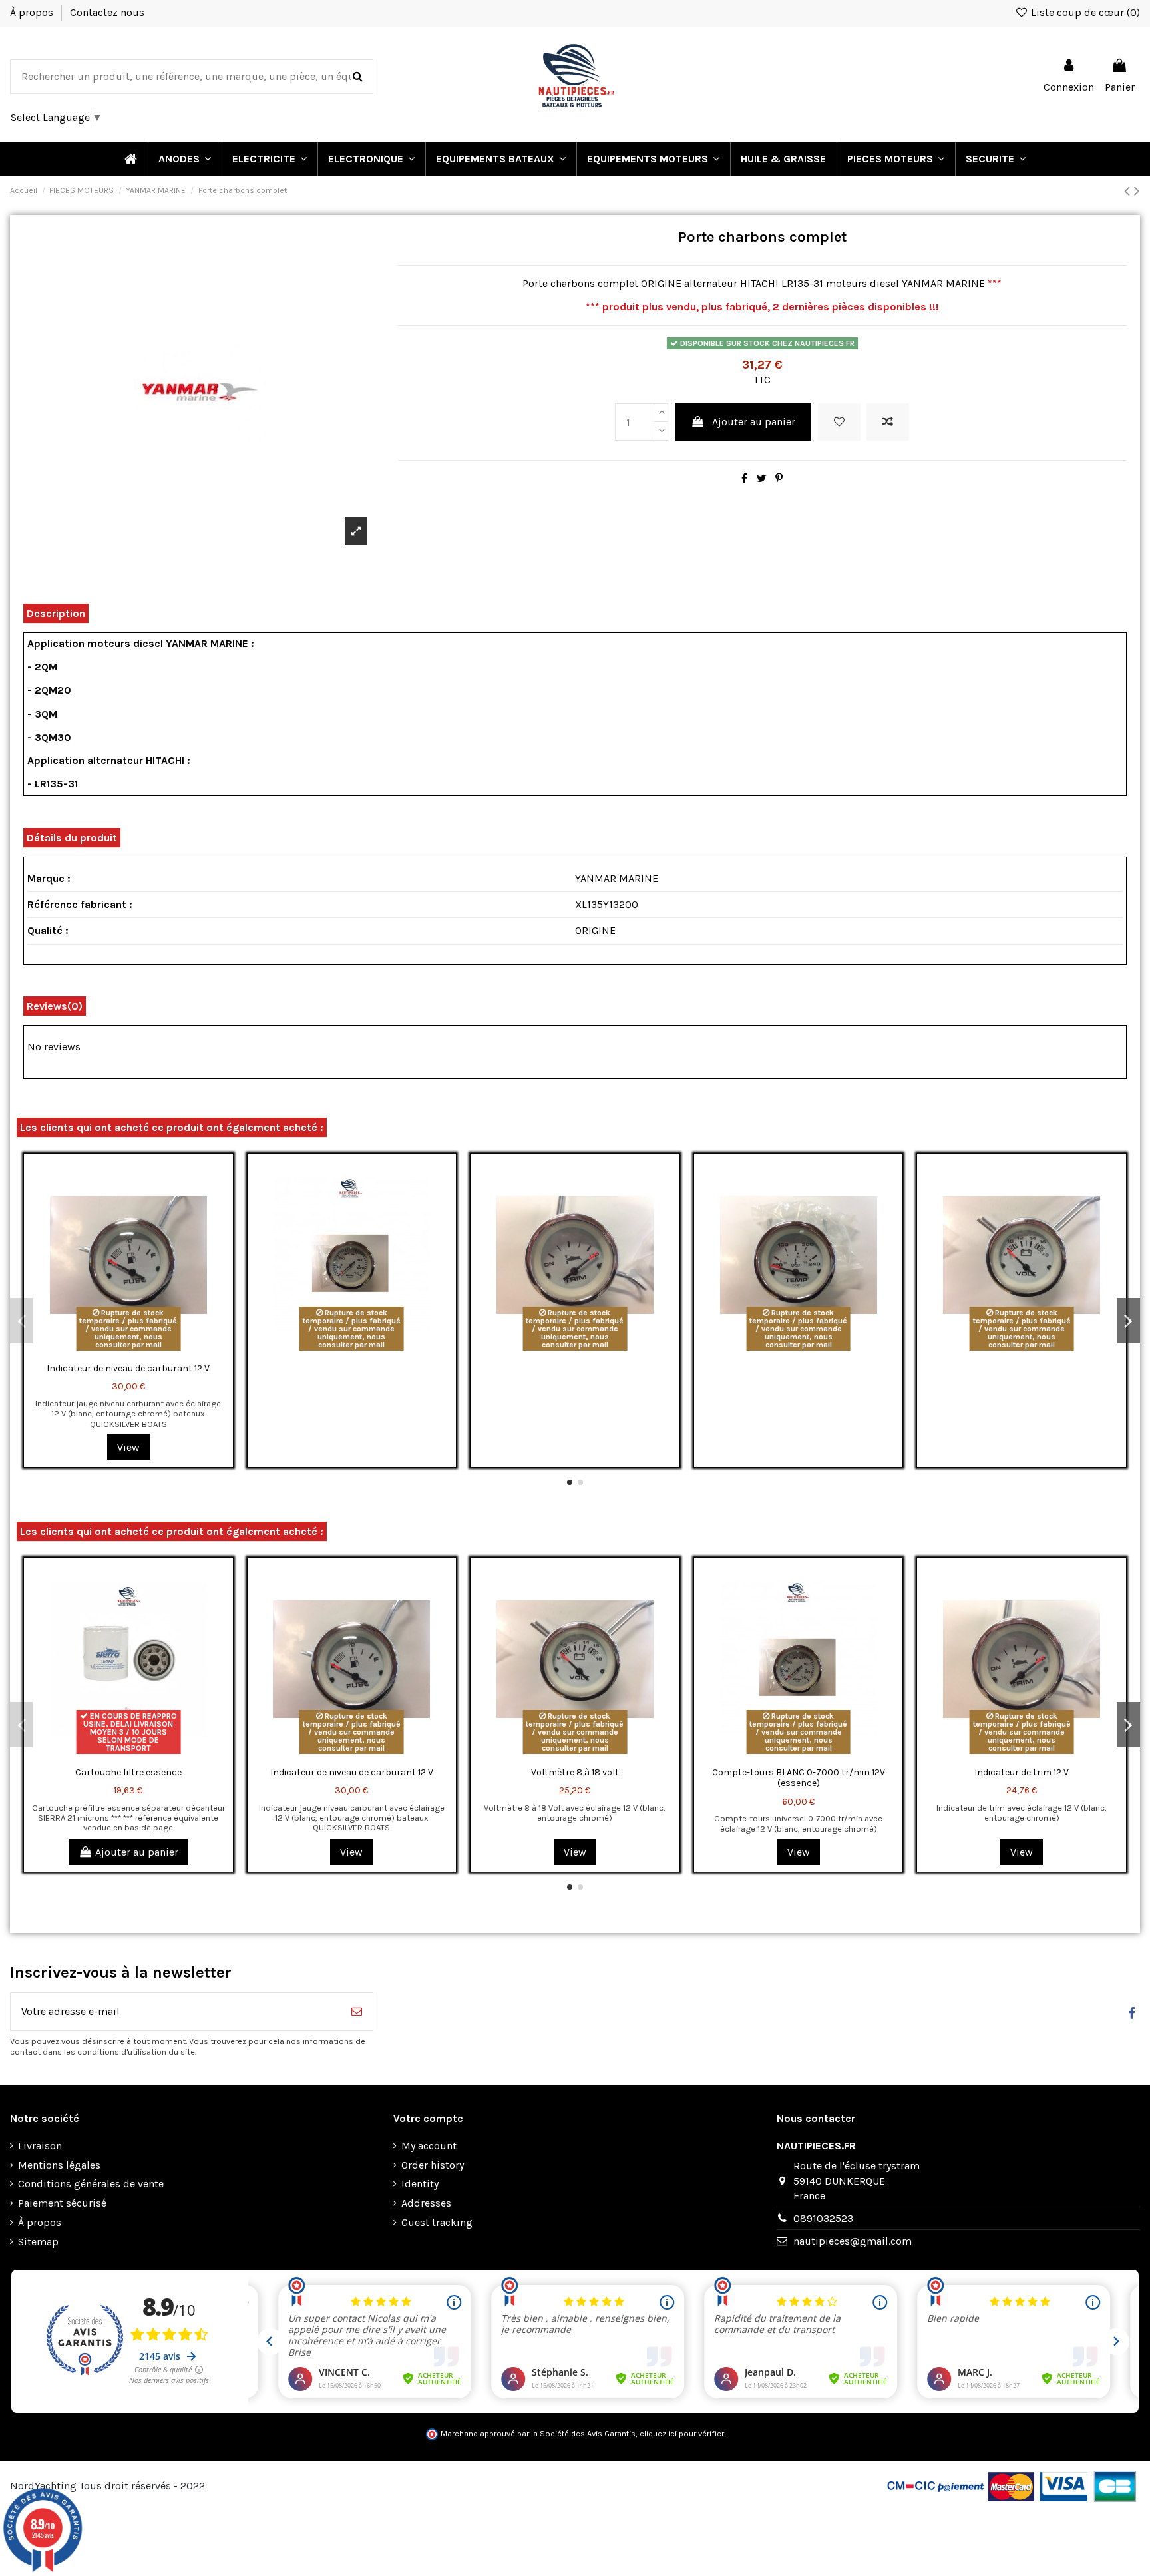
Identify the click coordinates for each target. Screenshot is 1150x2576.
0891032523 (823, 2218)
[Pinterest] (779, 478)
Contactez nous (107, 12)
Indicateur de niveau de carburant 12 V (128, 1368)
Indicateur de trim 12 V (1022, 1772)
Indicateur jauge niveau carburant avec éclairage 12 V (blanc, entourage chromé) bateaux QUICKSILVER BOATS (128, 1414)
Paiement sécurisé (62, 2203)
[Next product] (1137, 191)
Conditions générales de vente (91, 2184)
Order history (433, 2165)
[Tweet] (762, 478)
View (128, 1447)
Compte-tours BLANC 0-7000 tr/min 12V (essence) (799, 1778)
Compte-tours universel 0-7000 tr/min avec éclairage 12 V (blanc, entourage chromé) (798, 1823)
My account (429, 2146)
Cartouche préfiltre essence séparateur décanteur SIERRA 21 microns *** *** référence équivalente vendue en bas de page (128, 1818)
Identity (420, 2184)
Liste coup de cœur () (1084, 12)
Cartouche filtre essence (128, 1772)
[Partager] (744, 478)
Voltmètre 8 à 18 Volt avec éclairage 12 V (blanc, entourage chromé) (575, 1813)
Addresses (426, 2203)
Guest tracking (437, 2222)
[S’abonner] (357, 2012)
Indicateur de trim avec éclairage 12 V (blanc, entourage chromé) (1022, 1813)
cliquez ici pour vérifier (682, 2434)
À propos (33, 12)
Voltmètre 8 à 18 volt (575, 1772)
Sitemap (38, 2242)
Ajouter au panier (754, 422)
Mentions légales (59, 2165)
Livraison (40, 2146)
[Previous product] (1129, 191)
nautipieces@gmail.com (853, 2241)
